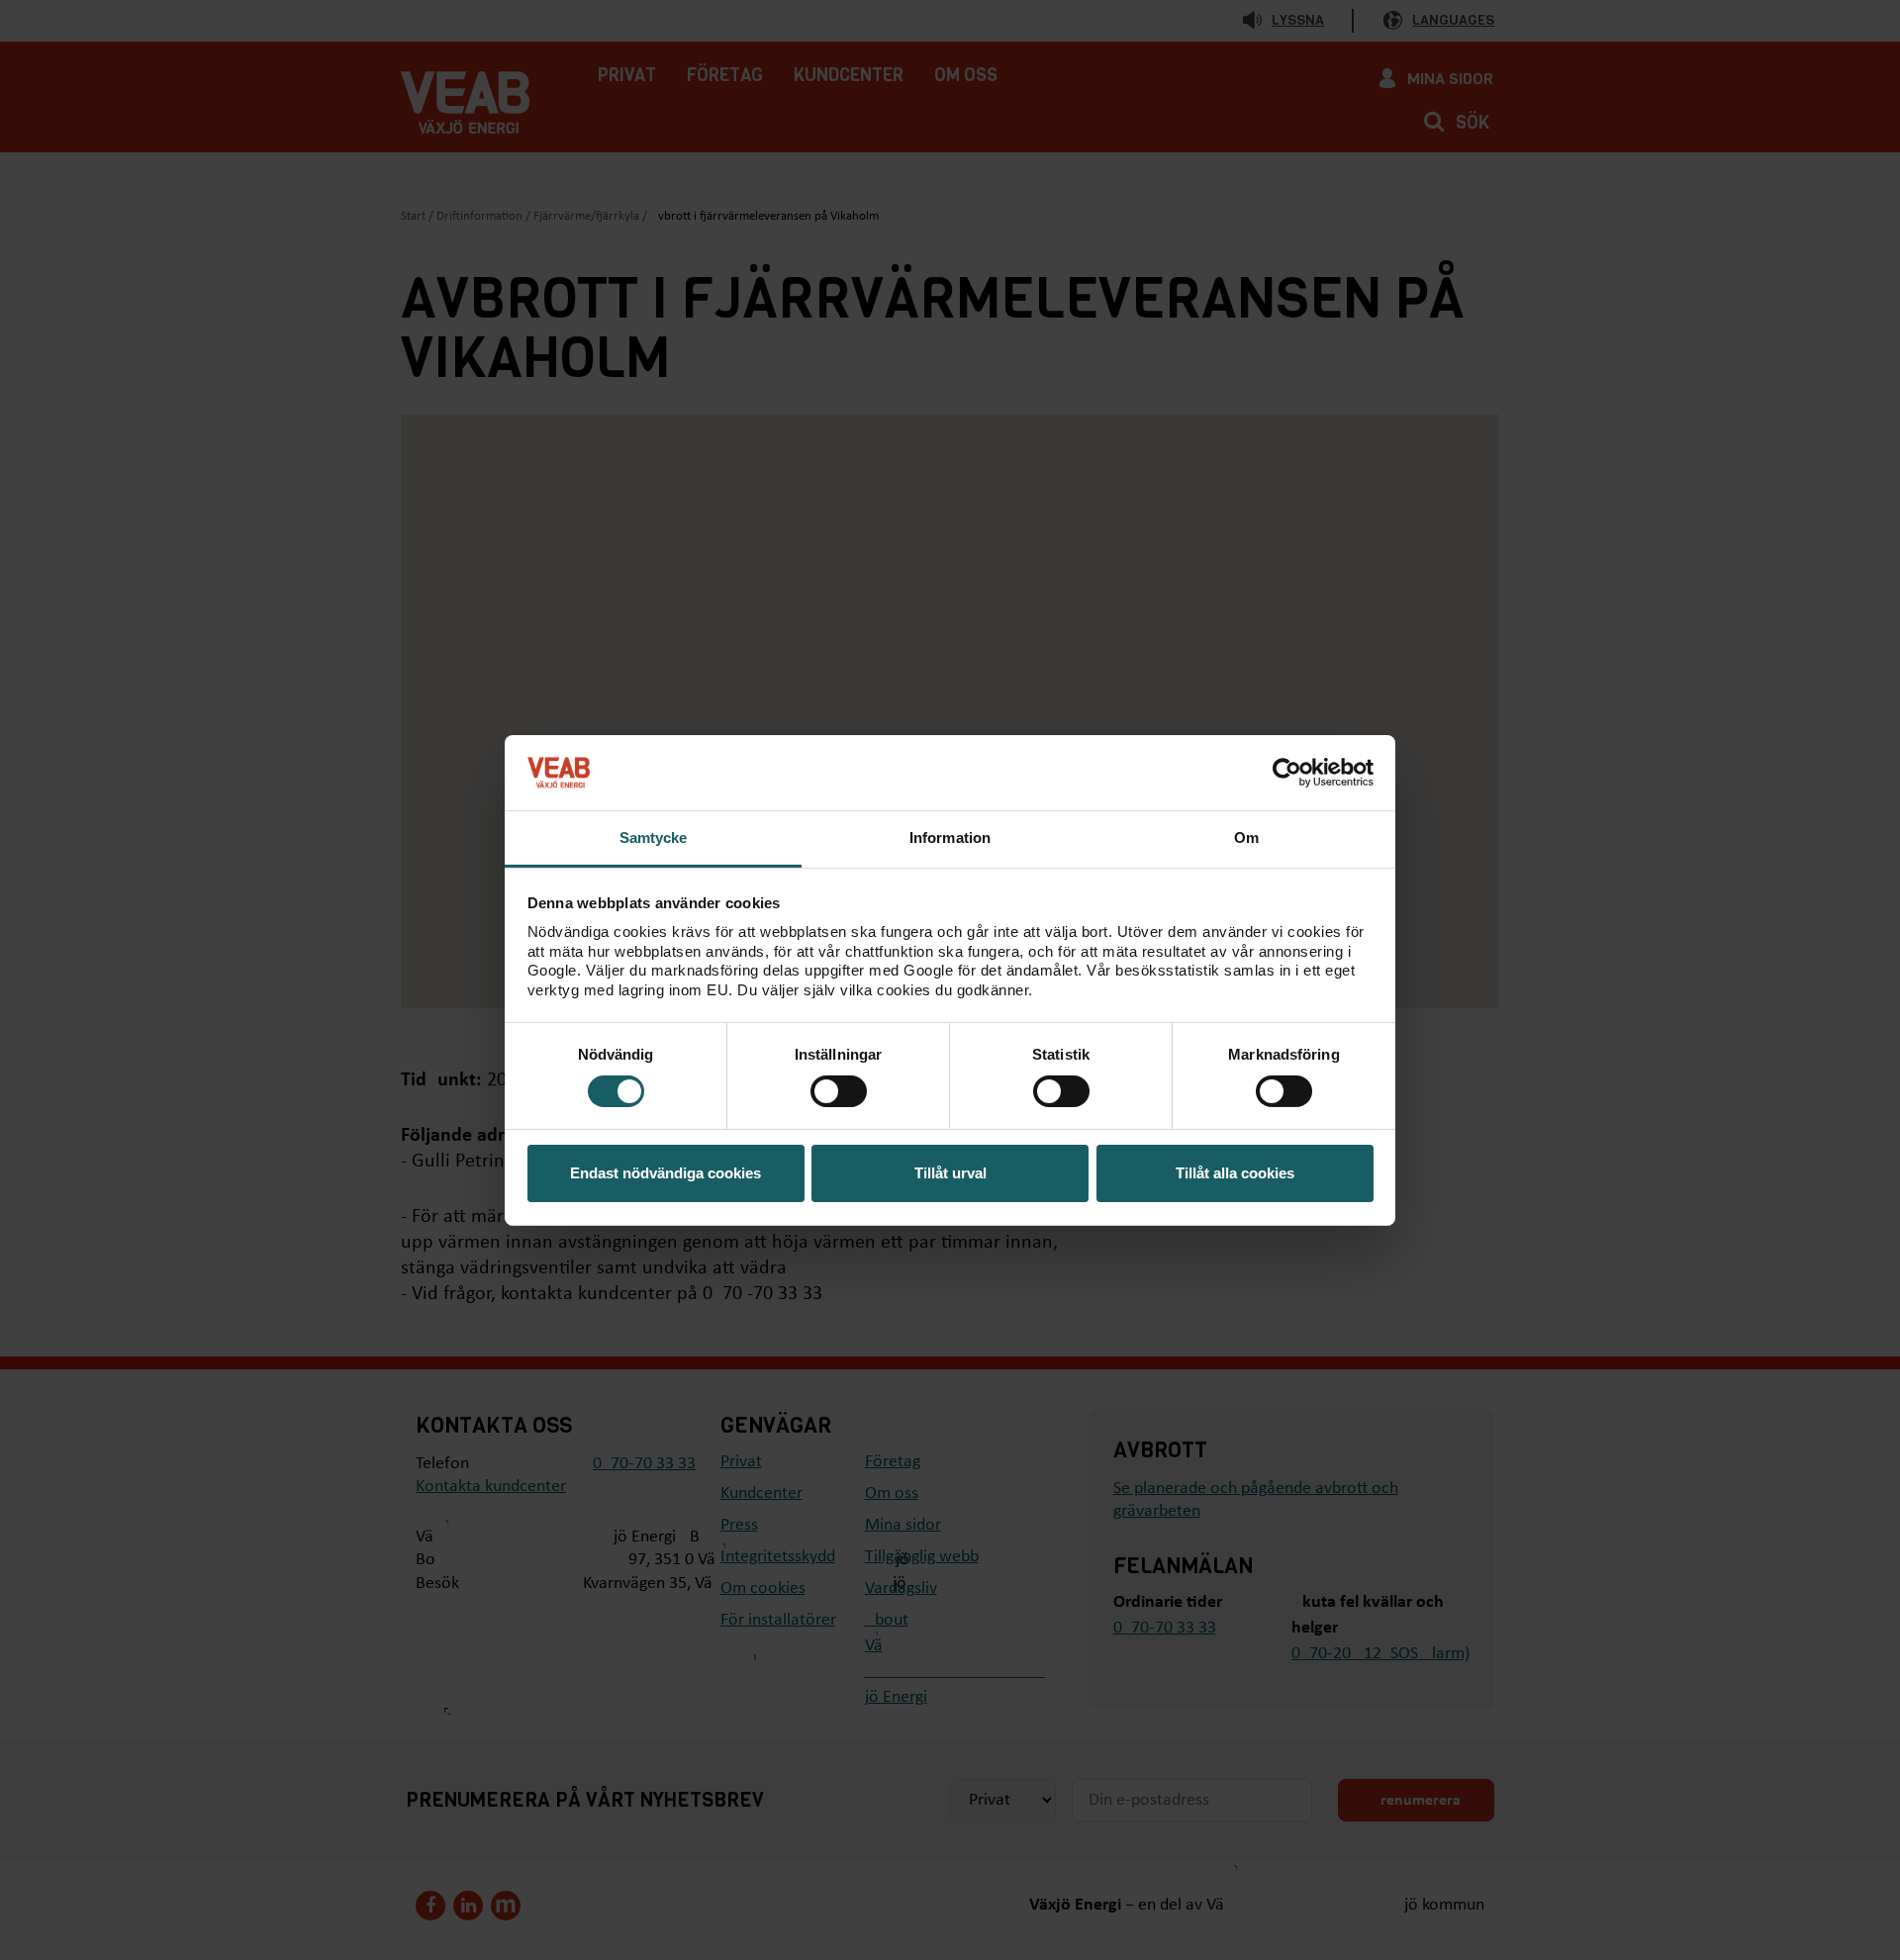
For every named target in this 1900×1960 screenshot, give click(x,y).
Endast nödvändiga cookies (665, 1173)
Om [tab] (1246, 838)
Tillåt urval (950, 1173)
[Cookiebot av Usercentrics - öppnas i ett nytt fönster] (1287, 773)
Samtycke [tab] (654, 838)
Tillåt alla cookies (1235, 1173)
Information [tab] (950, 838)
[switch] (839, 1091)
